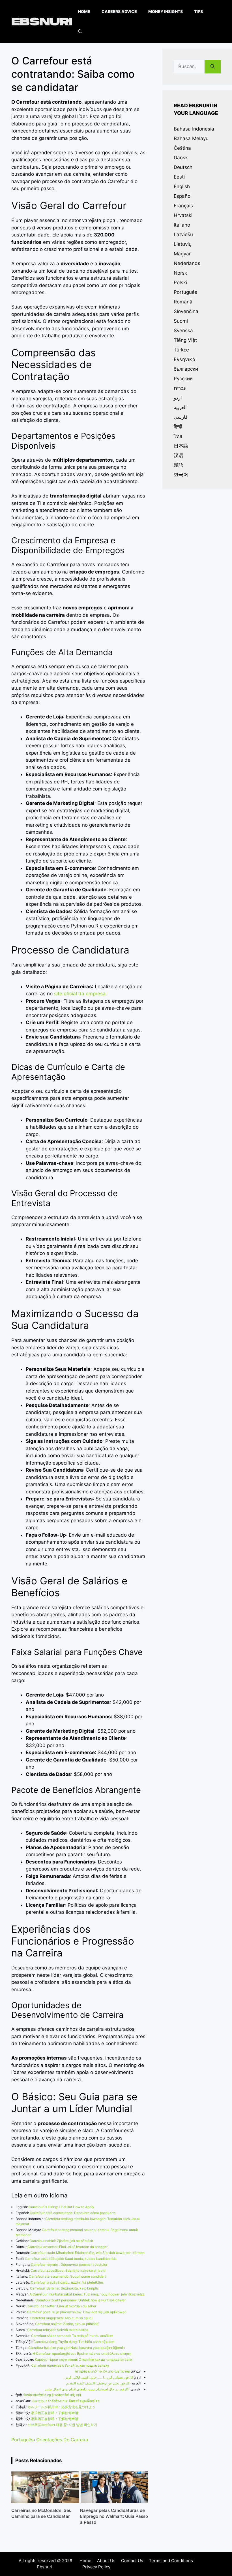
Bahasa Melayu (191, 138)
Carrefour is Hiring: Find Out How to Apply (61, 2207)
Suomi (181, 321)
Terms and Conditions (171, 2561)
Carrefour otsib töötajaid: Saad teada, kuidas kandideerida (71, 2259)
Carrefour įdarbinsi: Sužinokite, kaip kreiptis (64, 2288)
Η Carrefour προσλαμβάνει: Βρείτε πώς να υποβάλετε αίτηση (82, 2354)
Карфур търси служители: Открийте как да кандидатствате (83, 2359)
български (186, 369)
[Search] (213, 67)
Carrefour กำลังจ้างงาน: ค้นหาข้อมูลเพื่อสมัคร (65, 2401)
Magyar (182, 254)
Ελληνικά (185, 359)
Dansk (181, 158)
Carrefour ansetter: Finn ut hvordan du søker (61, 2306)
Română (183, 302)
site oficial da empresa (80, 994)
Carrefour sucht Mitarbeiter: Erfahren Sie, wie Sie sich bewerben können (87, 2253)
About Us (106, 2561)
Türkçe (181, 350)
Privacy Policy (96, 2567)
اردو (178, 398)
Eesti (179, 177)
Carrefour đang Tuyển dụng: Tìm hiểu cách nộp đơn (74, 2342)
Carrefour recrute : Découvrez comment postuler (69, 2265)
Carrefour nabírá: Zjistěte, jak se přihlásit (61, 2241)
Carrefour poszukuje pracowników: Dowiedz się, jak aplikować (77, 2312)
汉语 (179, 455)
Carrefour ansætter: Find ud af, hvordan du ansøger (67, 2247)
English (182, 186)
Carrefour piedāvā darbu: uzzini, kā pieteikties (67, 2282)
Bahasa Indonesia (194, 129)
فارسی (181, 417)
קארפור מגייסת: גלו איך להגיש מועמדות (102, 2371)
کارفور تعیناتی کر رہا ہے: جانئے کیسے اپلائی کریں (99, 2377)
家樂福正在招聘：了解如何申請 (55, 2419)
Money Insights (166, 11)
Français (183, 206)
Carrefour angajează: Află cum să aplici (61, 2318)
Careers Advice (119, 11)
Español (183, 196)
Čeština (182, 148)
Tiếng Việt (185, 340)
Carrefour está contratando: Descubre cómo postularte (73, 2213)
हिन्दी (178, 427)
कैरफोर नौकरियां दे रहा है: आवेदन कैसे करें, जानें (52, 2395)
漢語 (179, 465)
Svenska (183, 331)
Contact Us (132, 2561)
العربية (180, 407)
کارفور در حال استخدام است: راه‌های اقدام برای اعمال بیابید (87, 2389)
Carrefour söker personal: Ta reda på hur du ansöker (72, 2336)
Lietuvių (183, 244)
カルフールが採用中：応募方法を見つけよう (61, 2407)
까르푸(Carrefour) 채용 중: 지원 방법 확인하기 (62, 2425)
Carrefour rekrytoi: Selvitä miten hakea (58, 2330)
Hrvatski (183, 215)
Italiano (182, 225)
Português (22, 2440)
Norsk (180, 273)
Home (84, 11)
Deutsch (183, 167)
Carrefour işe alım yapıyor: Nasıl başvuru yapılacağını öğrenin (77, 2348)
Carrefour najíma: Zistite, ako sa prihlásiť (67, 2324)
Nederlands (187, 263)
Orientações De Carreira (62, 2440)
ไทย (178, 436)
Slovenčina (186, 311)
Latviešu (183, 234)
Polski (180, 283)
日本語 (181, 446)
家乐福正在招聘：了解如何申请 (55, 2413)
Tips (198, 11)
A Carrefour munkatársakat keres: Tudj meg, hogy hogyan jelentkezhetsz (87, 2294)
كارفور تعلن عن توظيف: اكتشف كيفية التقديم (98, 2383)
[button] (80, 31)
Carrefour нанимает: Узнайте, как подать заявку (70, 2365)
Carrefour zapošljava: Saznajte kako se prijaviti (68, 2270)
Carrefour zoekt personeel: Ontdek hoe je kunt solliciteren (81, 2300)
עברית (180, 388)
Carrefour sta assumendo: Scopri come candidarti (68, 2276)
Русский (183, 379)
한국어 (181, 475)
